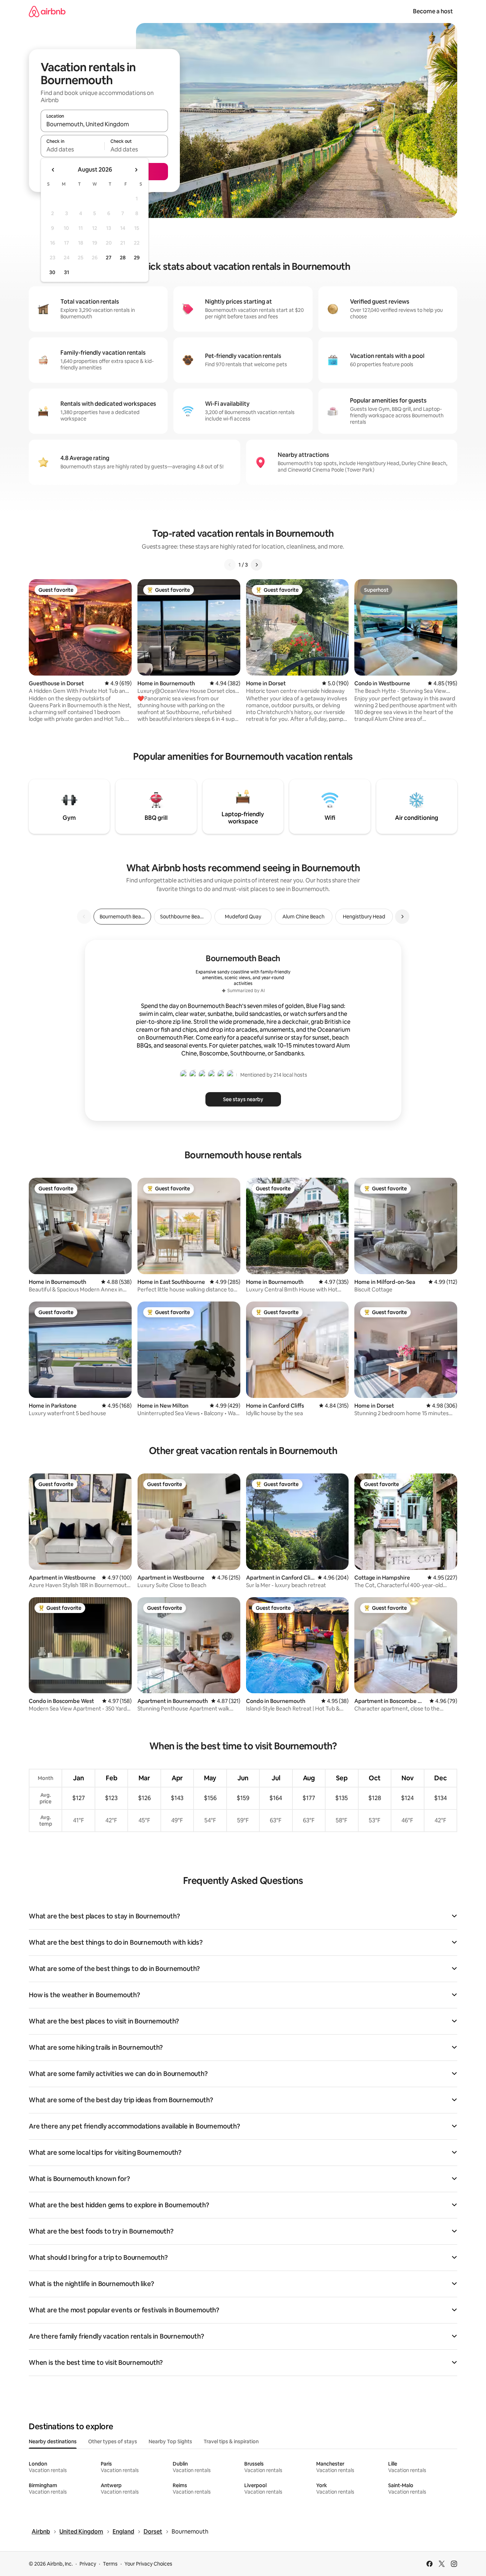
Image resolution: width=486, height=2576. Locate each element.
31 (67, 272)
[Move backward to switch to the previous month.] (53, 170)
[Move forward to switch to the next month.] (136, 170)
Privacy (88, 2564)
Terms (110, 2564)
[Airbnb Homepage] (47, 11)
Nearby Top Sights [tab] (170, 2441)
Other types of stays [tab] (113, 2441)
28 (123, 258)
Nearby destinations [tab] (53, 2441)
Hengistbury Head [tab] (364, 917)
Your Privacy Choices (148, 2564)
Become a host (433, 11)
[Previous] (230, 565)
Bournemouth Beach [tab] (123, 917)
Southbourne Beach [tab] (183, 917)
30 (52, 272)
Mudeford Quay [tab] (243, 917)
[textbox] (72, 149)
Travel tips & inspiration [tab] (231, 2441)
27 (109, 258)
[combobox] (104, 124)
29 (137, 258)
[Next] (256, 565)
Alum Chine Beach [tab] (303, 917)
